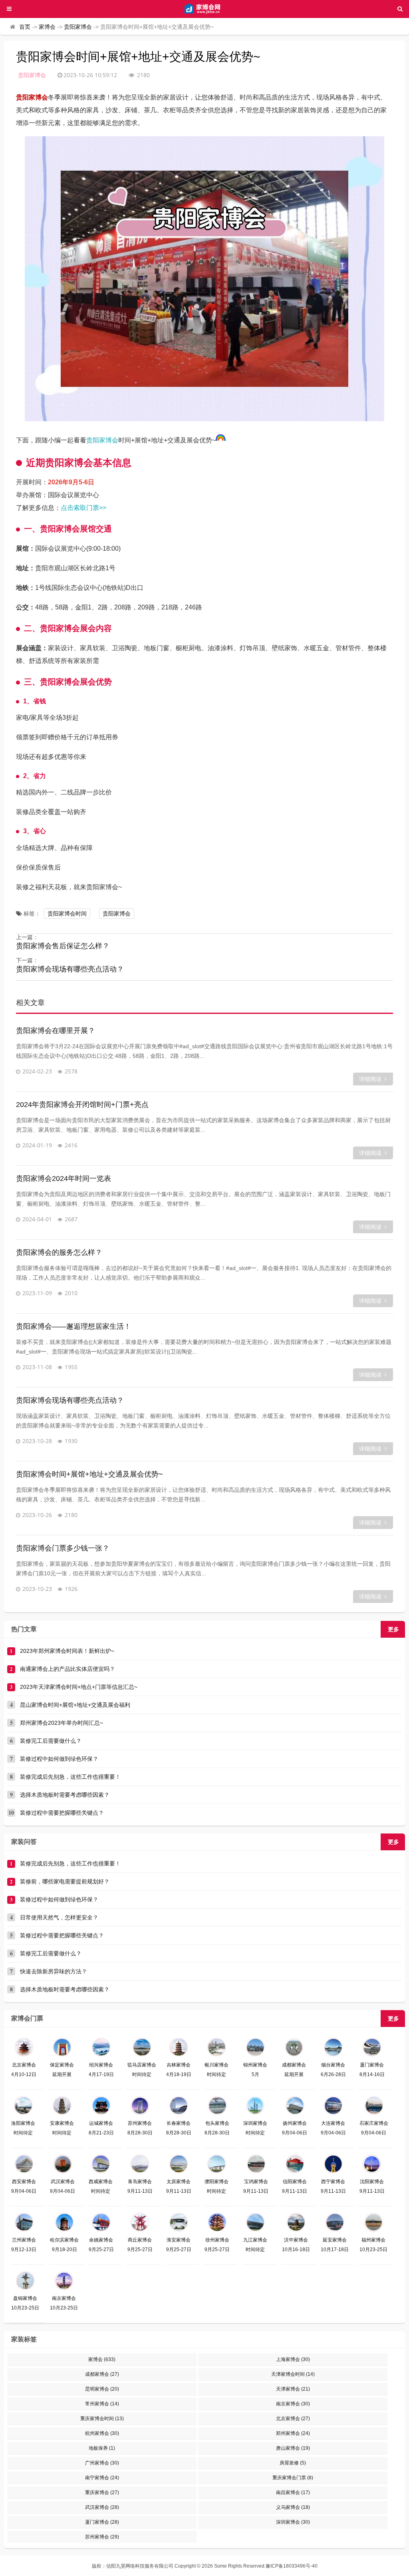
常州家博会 (102, 2404)
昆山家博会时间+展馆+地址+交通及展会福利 (75, 1705)
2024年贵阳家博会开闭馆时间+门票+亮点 (82, 1105)
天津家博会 (293, 2389)
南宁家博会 (102, 2478)
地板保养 (102, 2448)
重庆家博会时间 (102, 2419)
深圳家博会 (293, 2522)
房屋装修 (293, 2463)
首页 (25, 27)
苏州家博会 (102, 2537)
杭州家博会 (102, 2433)
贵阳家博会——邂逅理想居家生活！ (73, 1326)
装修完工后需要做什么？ (51, 1741)
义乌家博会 (293, 2507)
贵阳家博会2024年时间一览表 (64, 1179)
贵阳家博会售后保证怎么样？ (63, 946)
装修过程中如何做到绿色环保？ (59, 1759)
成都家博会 (102, 2374)
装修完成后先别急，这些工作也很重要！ (70, 1777)
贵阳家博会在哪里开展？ (56, 1031)
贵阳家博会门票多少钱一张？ (63, 1548)
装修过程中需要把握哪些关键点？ (62, 1813)
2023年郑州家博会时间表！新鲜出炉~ (67, 1651)
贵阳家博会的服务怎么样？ (59, 1252)
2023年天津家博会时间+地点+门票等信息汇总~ (79, 1687)
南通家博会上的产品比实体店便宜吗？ (68, 1669)
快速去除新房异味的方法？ (54, 1971)
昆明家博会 (102, 2389)
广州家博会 (102, 2463)
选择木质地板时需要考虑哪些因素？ (65, 1795)
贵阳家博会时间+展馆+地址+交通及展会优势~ (89, 1474)
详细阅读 (370, 1079)
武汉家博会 (102, 2507)
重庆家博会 (102, 2492)
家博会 (47, 27)
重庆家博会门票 (293, 2478)
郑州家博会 (293, 2433)
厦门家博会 (102, 2522)
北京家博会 (293, 2419)
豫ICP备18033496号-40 (292, 2566)
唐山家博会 (293, 2448)
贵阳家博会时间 (67, 914)
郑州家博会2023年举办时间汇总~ (62, 1723)
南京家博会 (293, 2404)
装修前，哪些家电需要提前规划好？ (65, 1881)
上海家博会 (293, 2359)
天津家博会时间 (293, 2374)
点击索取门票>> (83, 508)
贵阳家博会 (78, 27)
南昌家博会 (293, 2492)
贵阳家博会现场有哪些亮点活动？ (70, 969)
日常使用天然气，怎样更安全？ (59, 1917)
